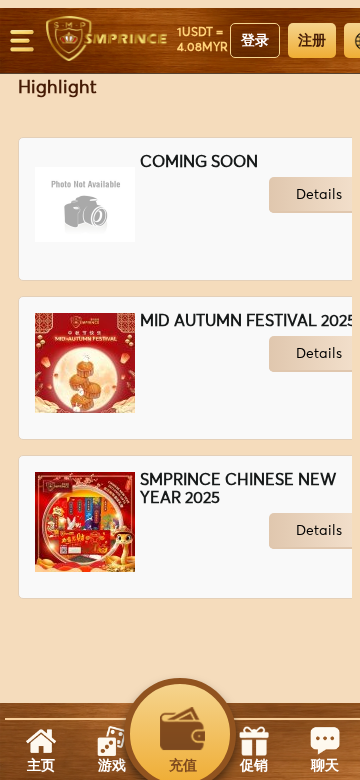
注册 (312, 40)
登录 (255, 40)
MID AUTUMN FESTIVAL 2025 (248, 321)
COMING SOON (199, 162)
